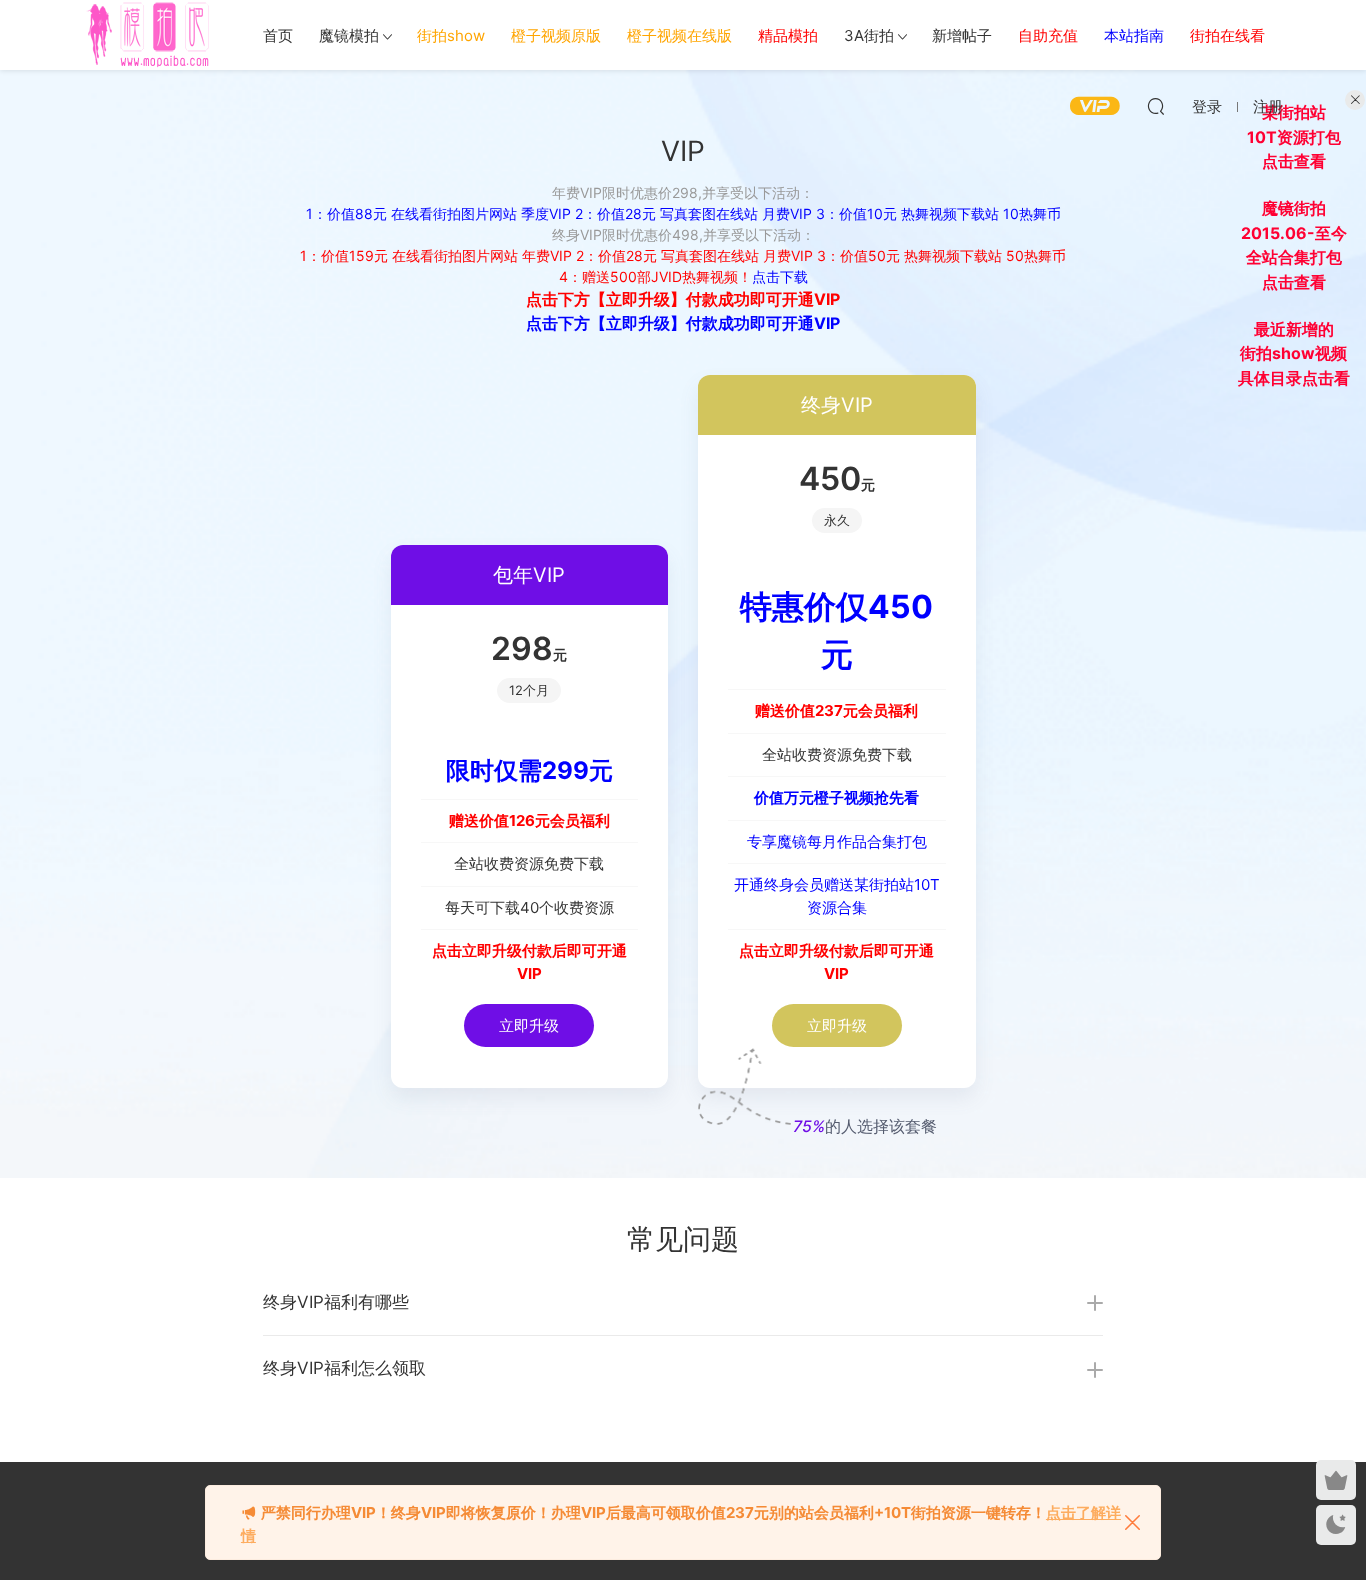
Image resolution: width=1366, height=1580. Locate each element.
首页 (278, 35)
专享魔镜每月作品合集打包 (837, 841)
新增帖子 (962, 35)
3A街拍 (869, 35)
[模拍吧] (151, 35)
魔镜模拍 (349, 35)
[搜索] (1156, 106)
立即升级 (529, 1025)
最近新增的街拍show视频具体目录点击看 (1294, 353)
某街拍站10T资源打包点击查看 (1294, 136)
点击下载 (780, 276)
